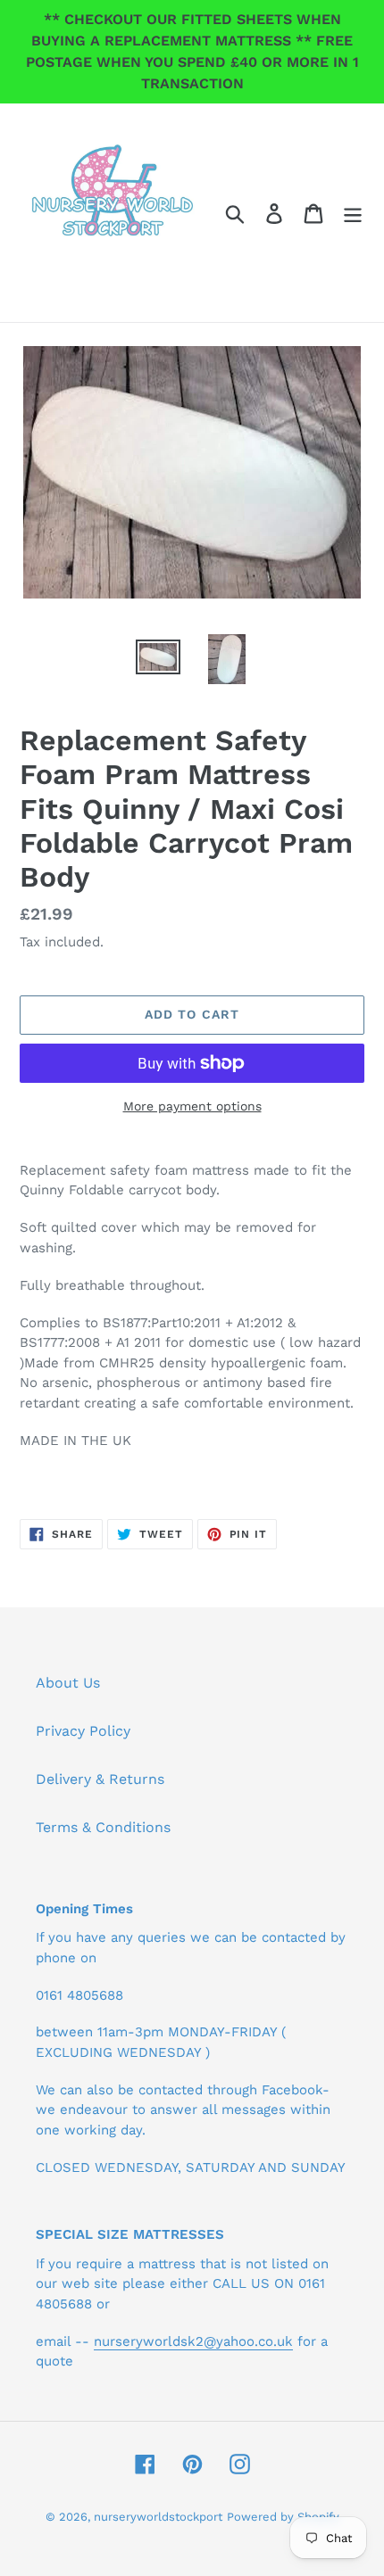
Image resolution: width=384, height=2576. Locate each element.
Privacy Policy (83, 1731)
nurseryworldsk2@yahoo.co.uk (193, 2341)
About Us (68, 1683)
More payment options (192, 1106)
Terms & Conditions (103, 1827)
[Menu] (353, 213)
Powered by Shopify (283, 2517)
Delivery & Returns (100, 1779)
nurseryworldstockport (158, 2517)
